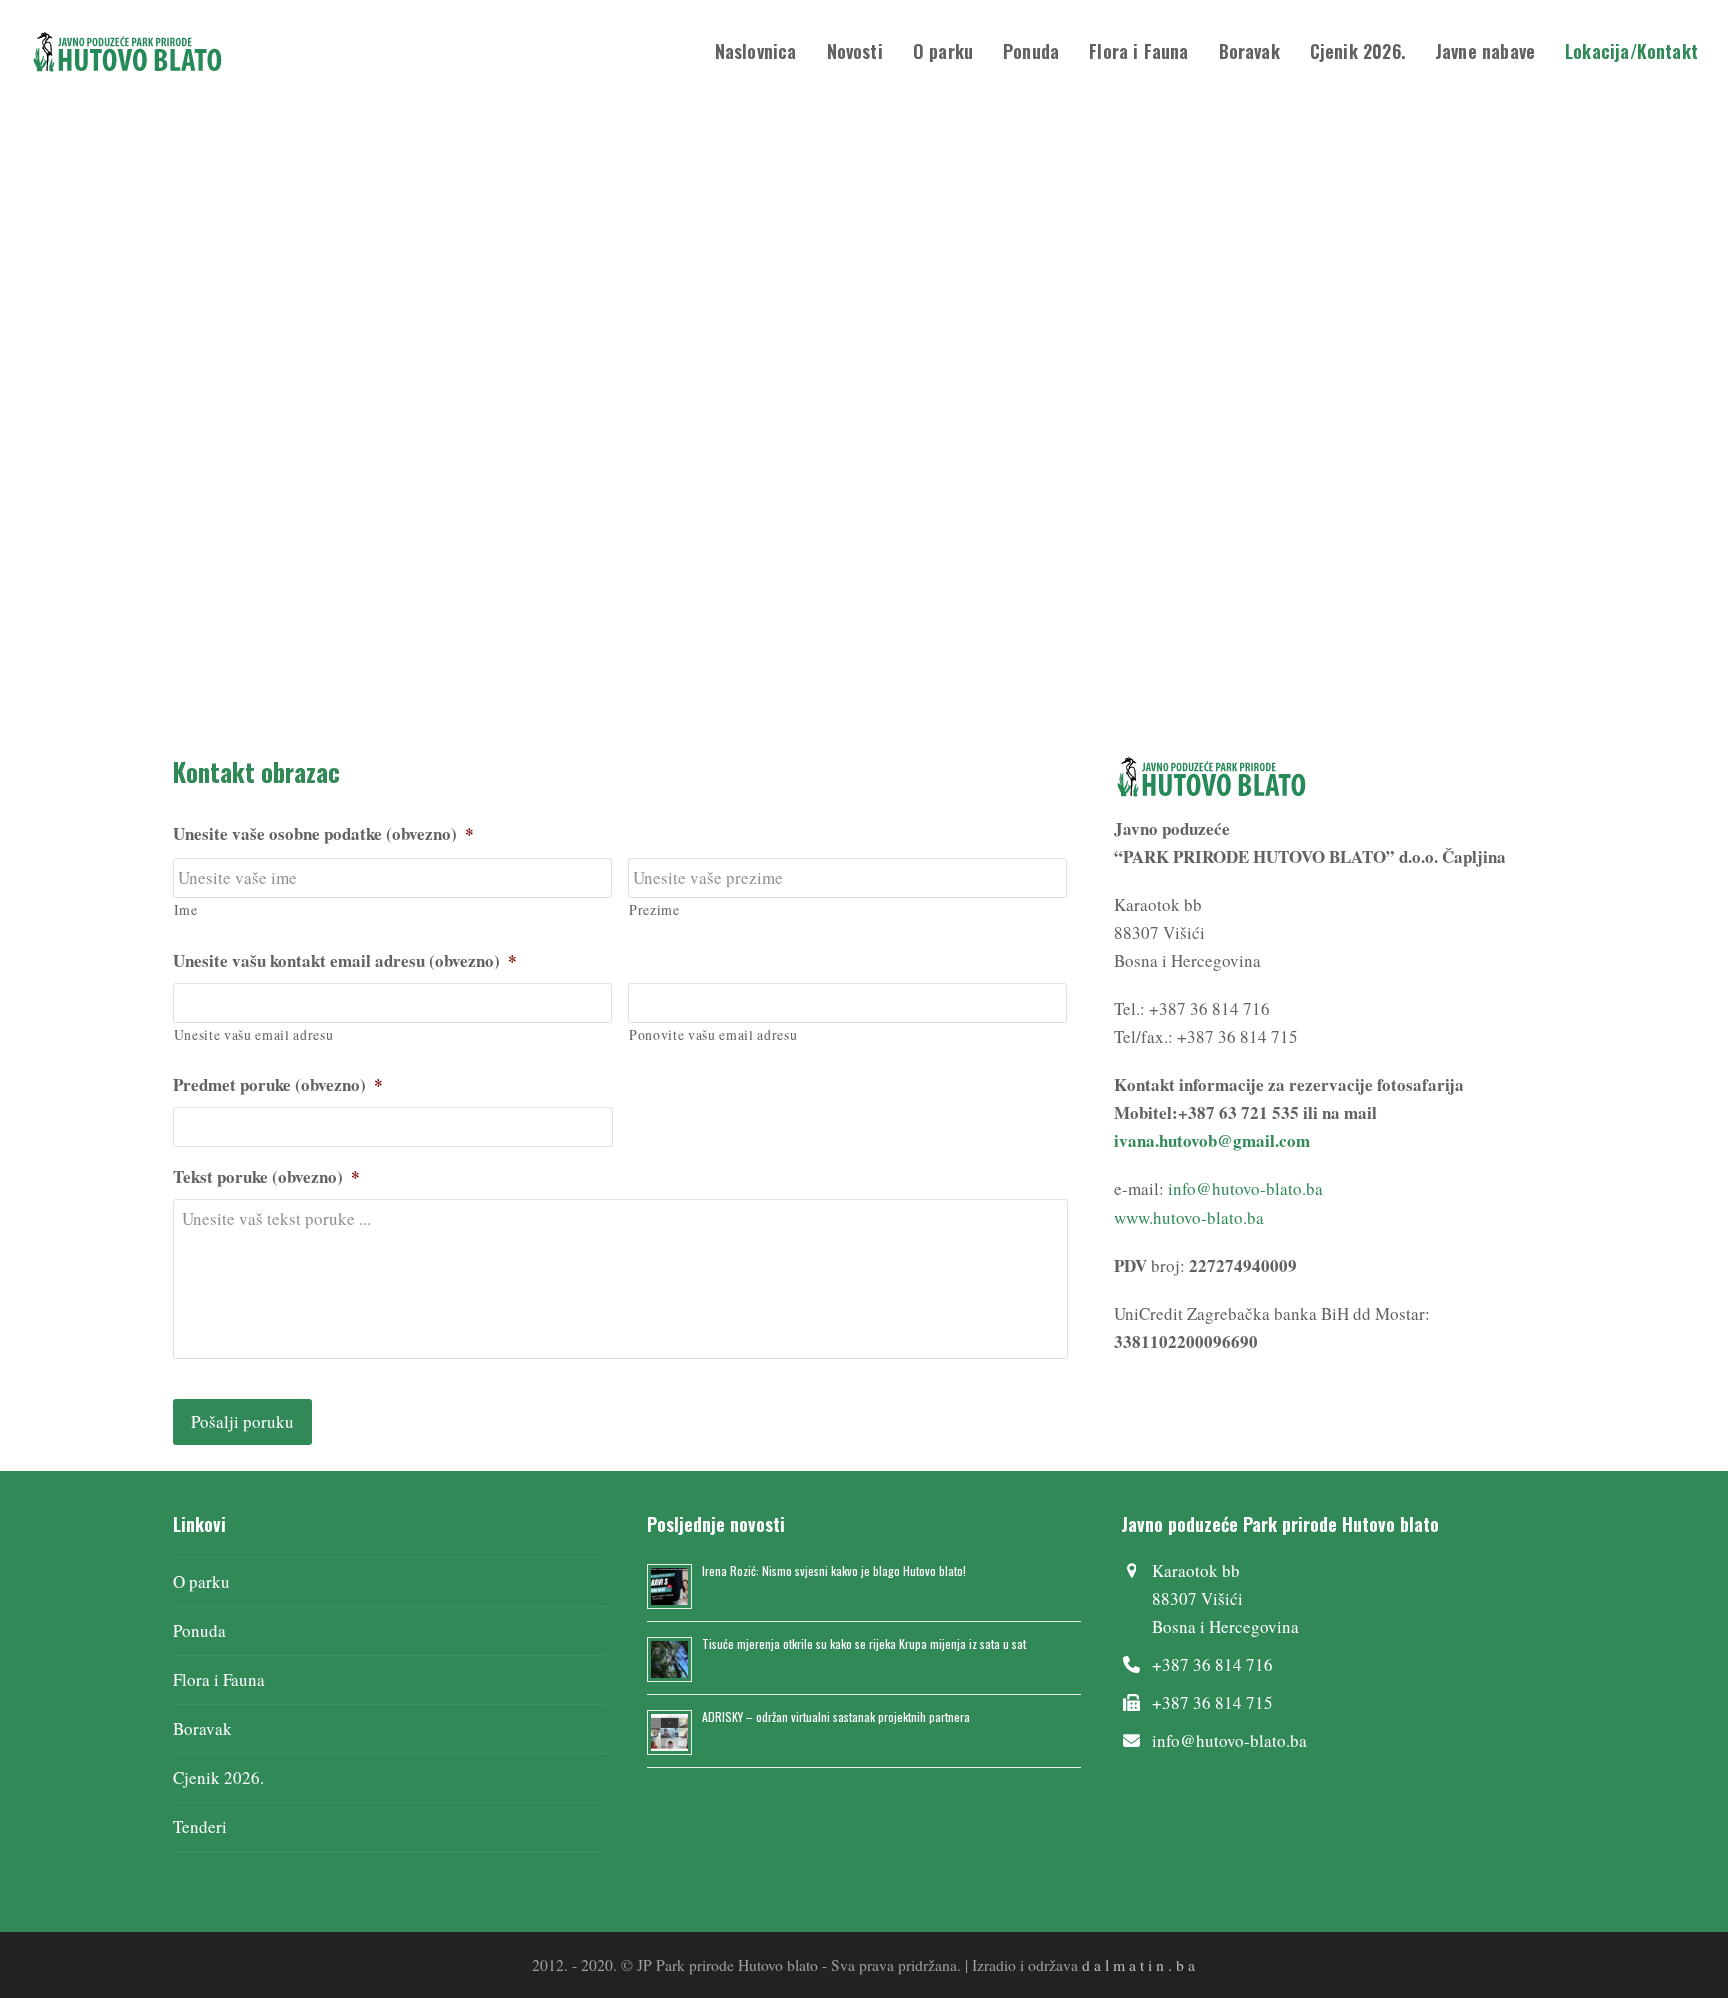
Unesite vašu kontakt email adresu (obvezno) (345, 961)
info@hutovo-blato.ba (1245, 1188)
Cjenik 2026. (218, 1777)
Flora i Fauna (219, 1679)
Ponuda (199, 1630)
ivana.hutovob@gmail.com (1212, 1140)
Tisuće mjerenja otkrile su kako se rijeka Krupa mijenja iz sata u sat (864, 1643)
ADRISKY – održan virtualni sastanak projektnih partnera (836, 1716)
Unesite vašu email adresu (254, 1034)
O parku (201, 1581)
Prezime (654, 909)
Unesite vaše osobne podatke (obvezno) (323, 834)
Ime (186, 909)
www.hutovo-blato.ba (1189, 1217)
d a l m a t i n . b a (1138, 1964)
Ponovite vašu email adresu (713, 1034)
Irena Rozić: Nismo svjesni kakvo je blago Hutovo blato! (834, 1570)
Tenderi (200, 1826)
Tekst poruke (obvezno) (266, 1177)
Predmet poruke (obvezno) (278, 1085)
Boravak (202, 1728)
